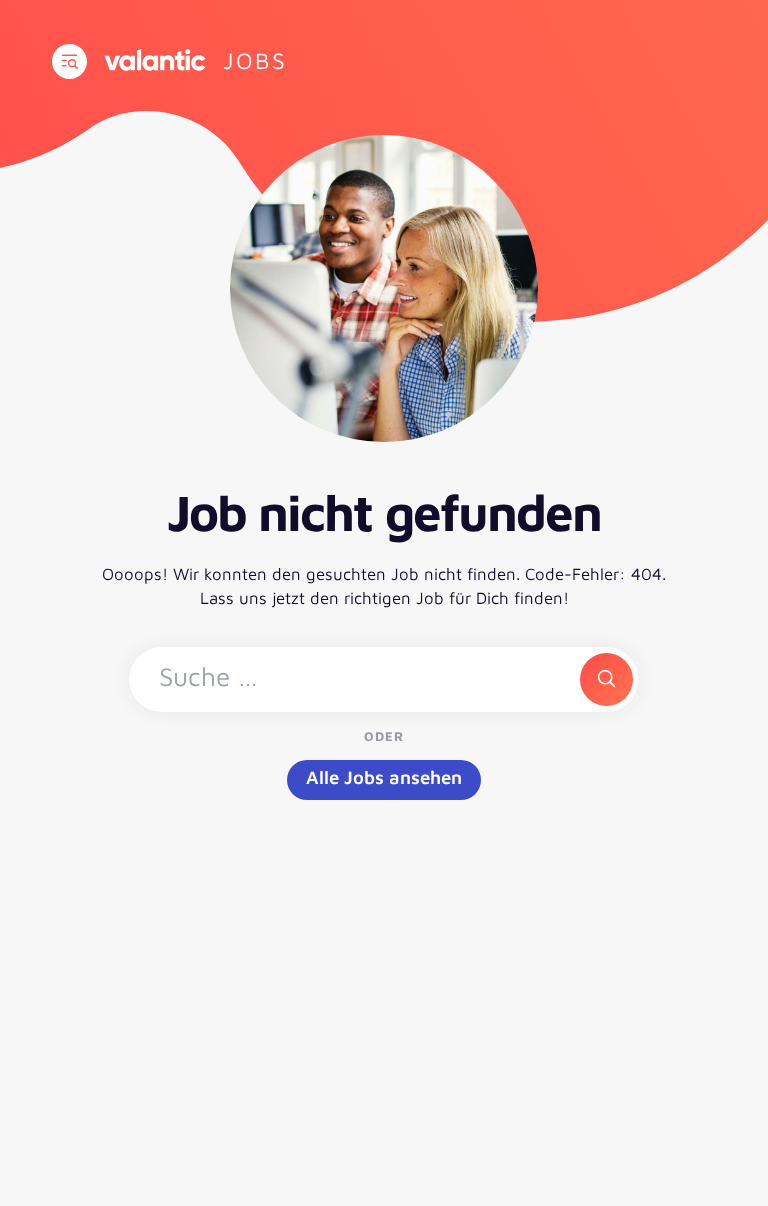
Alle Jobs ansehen (384, 777)
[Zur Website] (155, 60)
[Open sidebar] (69, 61)
